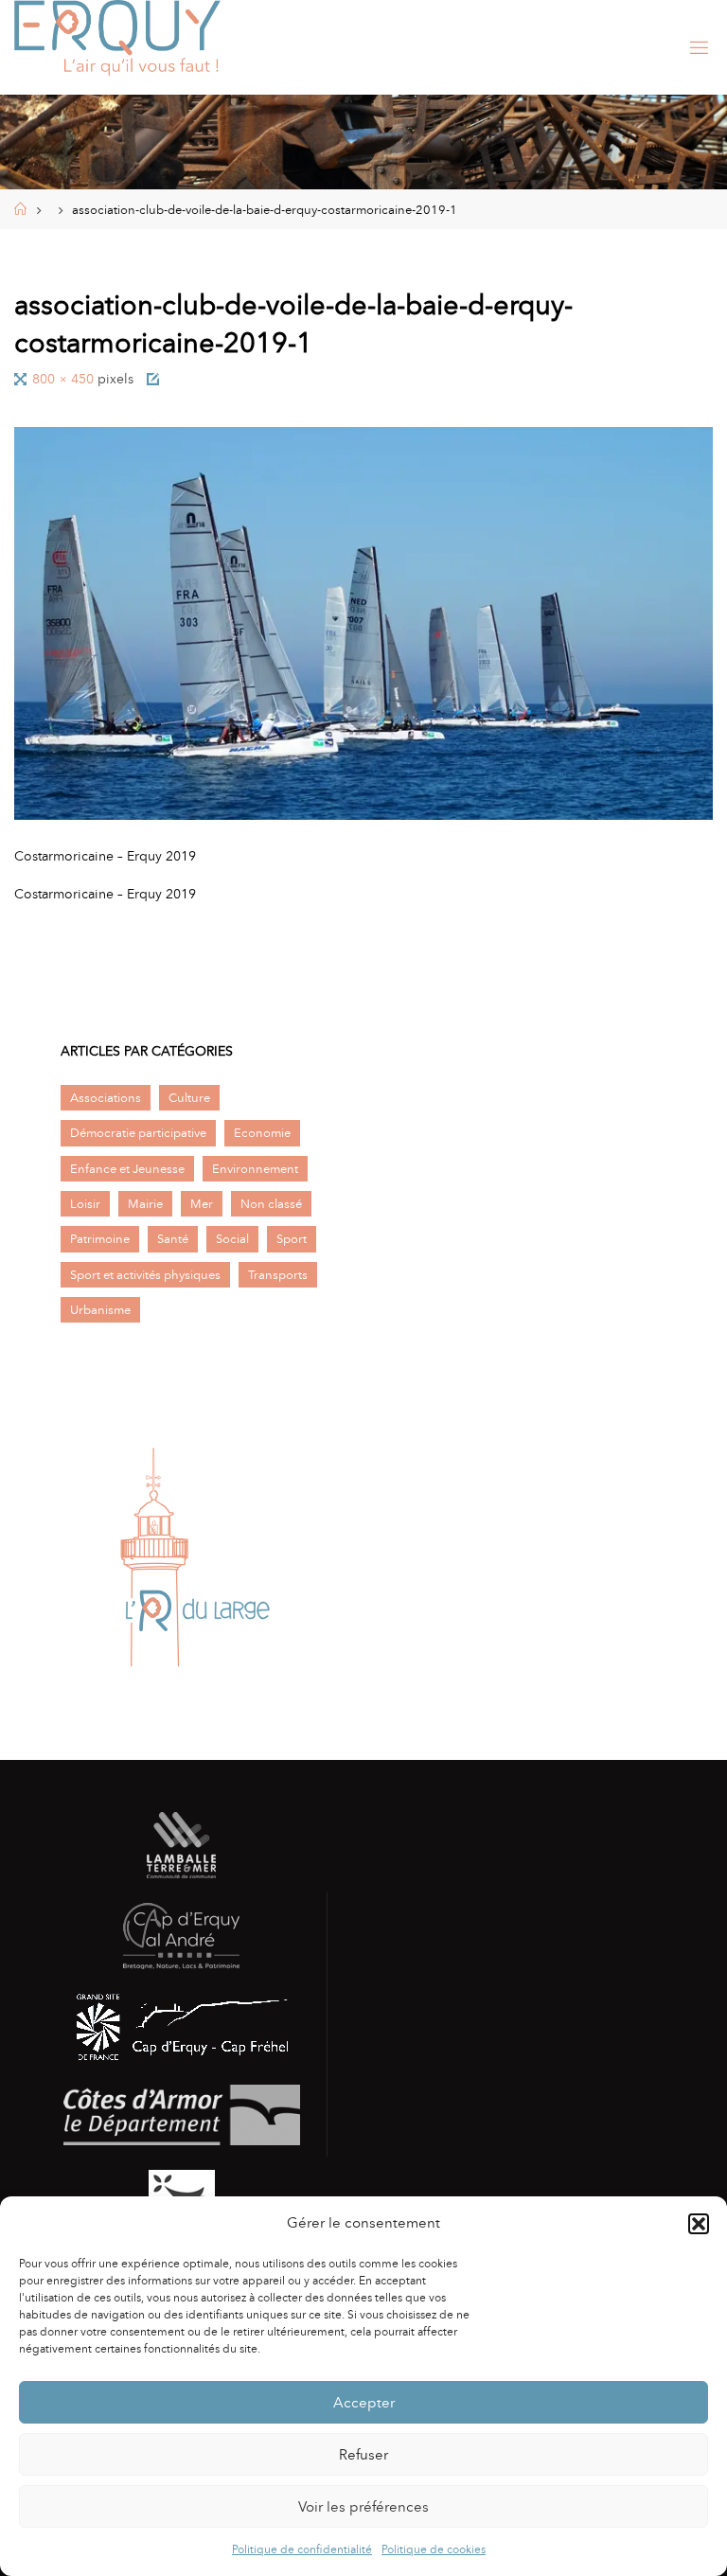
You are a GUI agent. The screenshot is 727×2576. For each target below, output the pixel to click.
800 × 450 (65, 379)
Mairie (145, 1204)
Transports (278, 1275)
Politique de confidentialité (302, 2549)
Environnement (255, 1169)
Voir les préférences (363, 2507)
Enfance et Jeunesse (127, 1169)
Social (232, 1239)
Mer (202, 1204)
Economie (262, 1133)
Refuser (363, 2455)
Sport (292, 1239)
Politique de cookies (434, 2549)
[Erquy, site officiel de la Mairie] (117, 38)
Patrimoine (100, 1239)
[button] (699, 2224)
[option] (195, 1557)
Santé (173, 1239)
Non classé (271, 1204)
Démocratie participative (138, 1133)
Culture (189, 1098)
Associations (106, 1098)
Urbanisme (100, 1310)
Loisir (85, 1204)
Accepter (364, 2403)
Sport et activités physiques (145, 1275)
